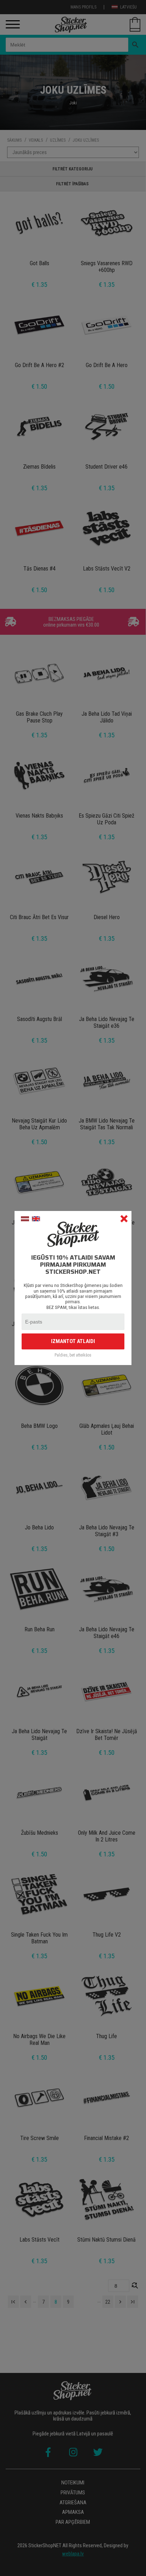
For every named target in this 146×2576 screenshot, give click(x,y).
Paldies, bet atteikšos (73, 1355)
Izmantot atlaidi (73, 1341)
